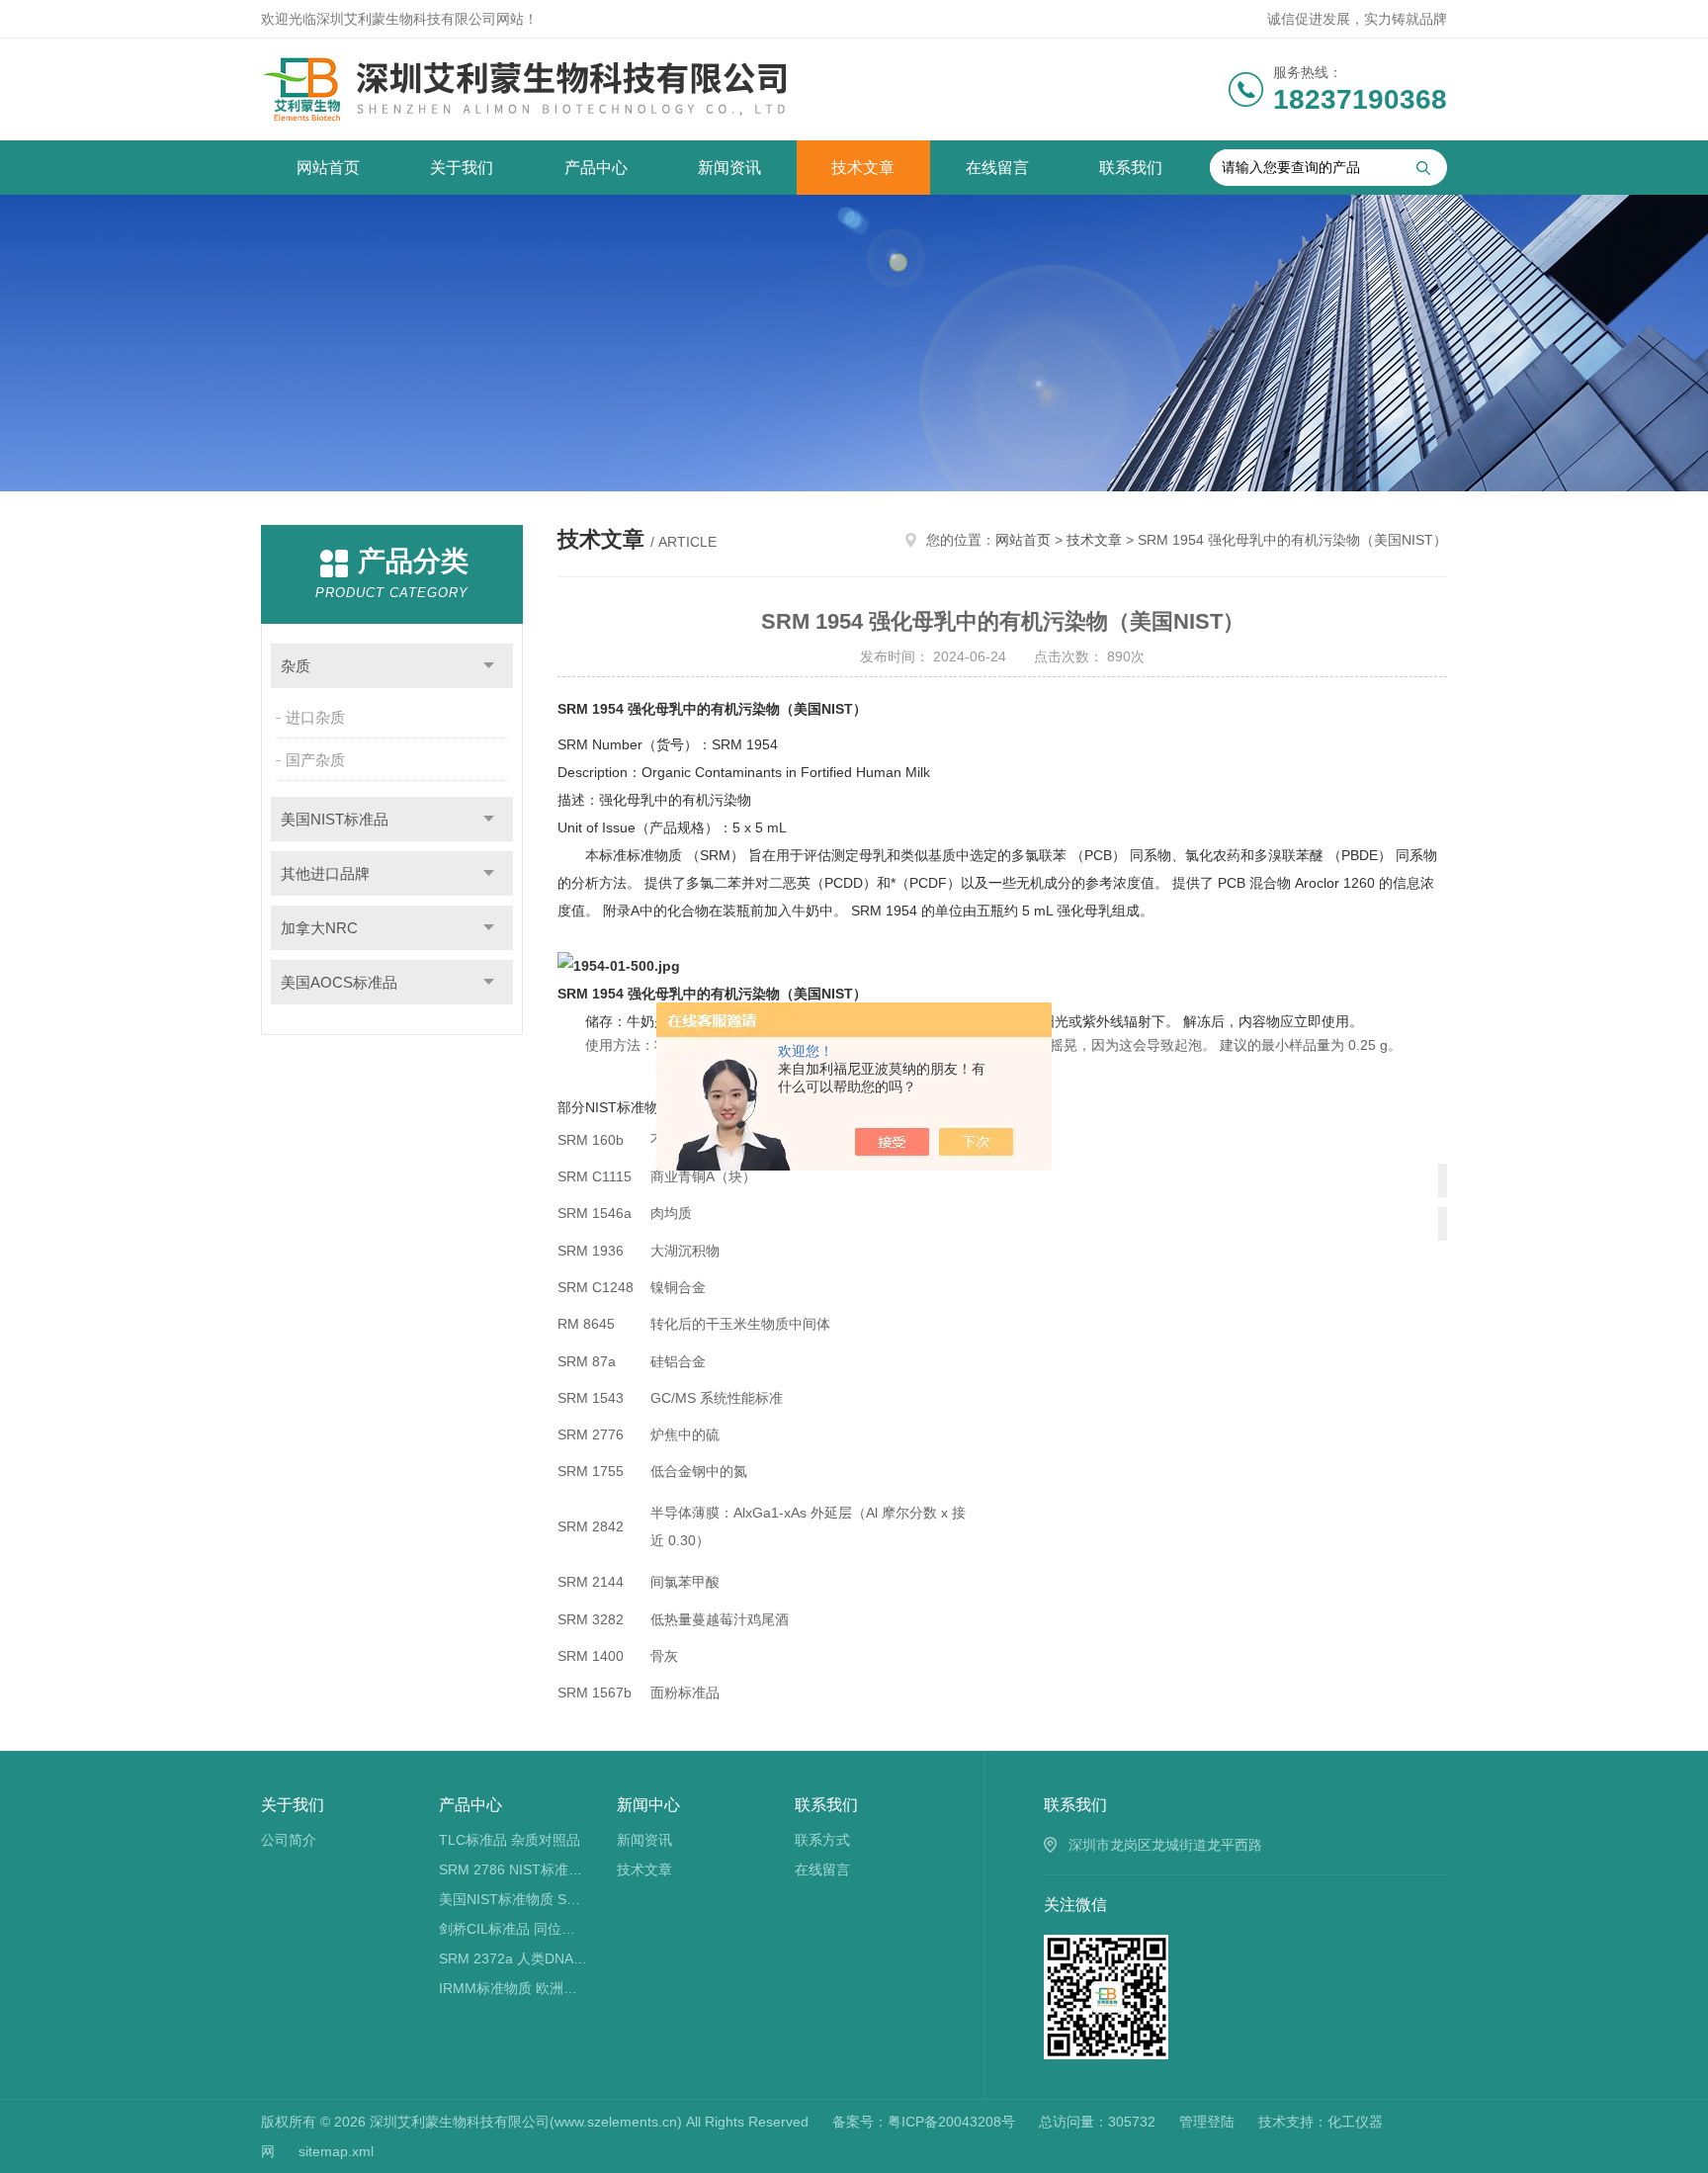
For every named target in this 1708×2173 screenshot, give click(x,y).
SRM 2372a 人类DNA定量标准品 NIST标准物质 (513, 1958)
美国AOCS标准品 (339, 982)
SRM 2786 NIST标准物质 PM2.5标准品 (513, 1869)
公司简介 (289, 1840)
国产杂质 (315, 760)
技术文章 (863, 168)
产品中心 (596, 168)
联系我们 (1131, 168)
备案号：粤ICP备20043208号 (924, 2122)
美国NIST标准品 (335, 819)
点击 (489, 666)
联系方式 (822, 1840)
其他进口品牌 (325, 873)
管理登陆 (1207, 2122)
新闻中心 (648, 1805)
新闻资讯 (729, 168)
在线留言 (997, 168)
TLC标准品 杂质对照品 (510, 1840)
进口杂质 (315, 717)
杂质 (296, 666)
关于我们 (462, 168)
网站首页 (328, 168)
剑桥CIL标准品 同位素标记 (513, 1929)
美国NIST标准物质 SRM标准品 (513, 1899)
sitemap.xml (336, 2151)
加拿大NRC (319, 928)
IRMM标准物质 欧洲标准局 (513, 1988)
